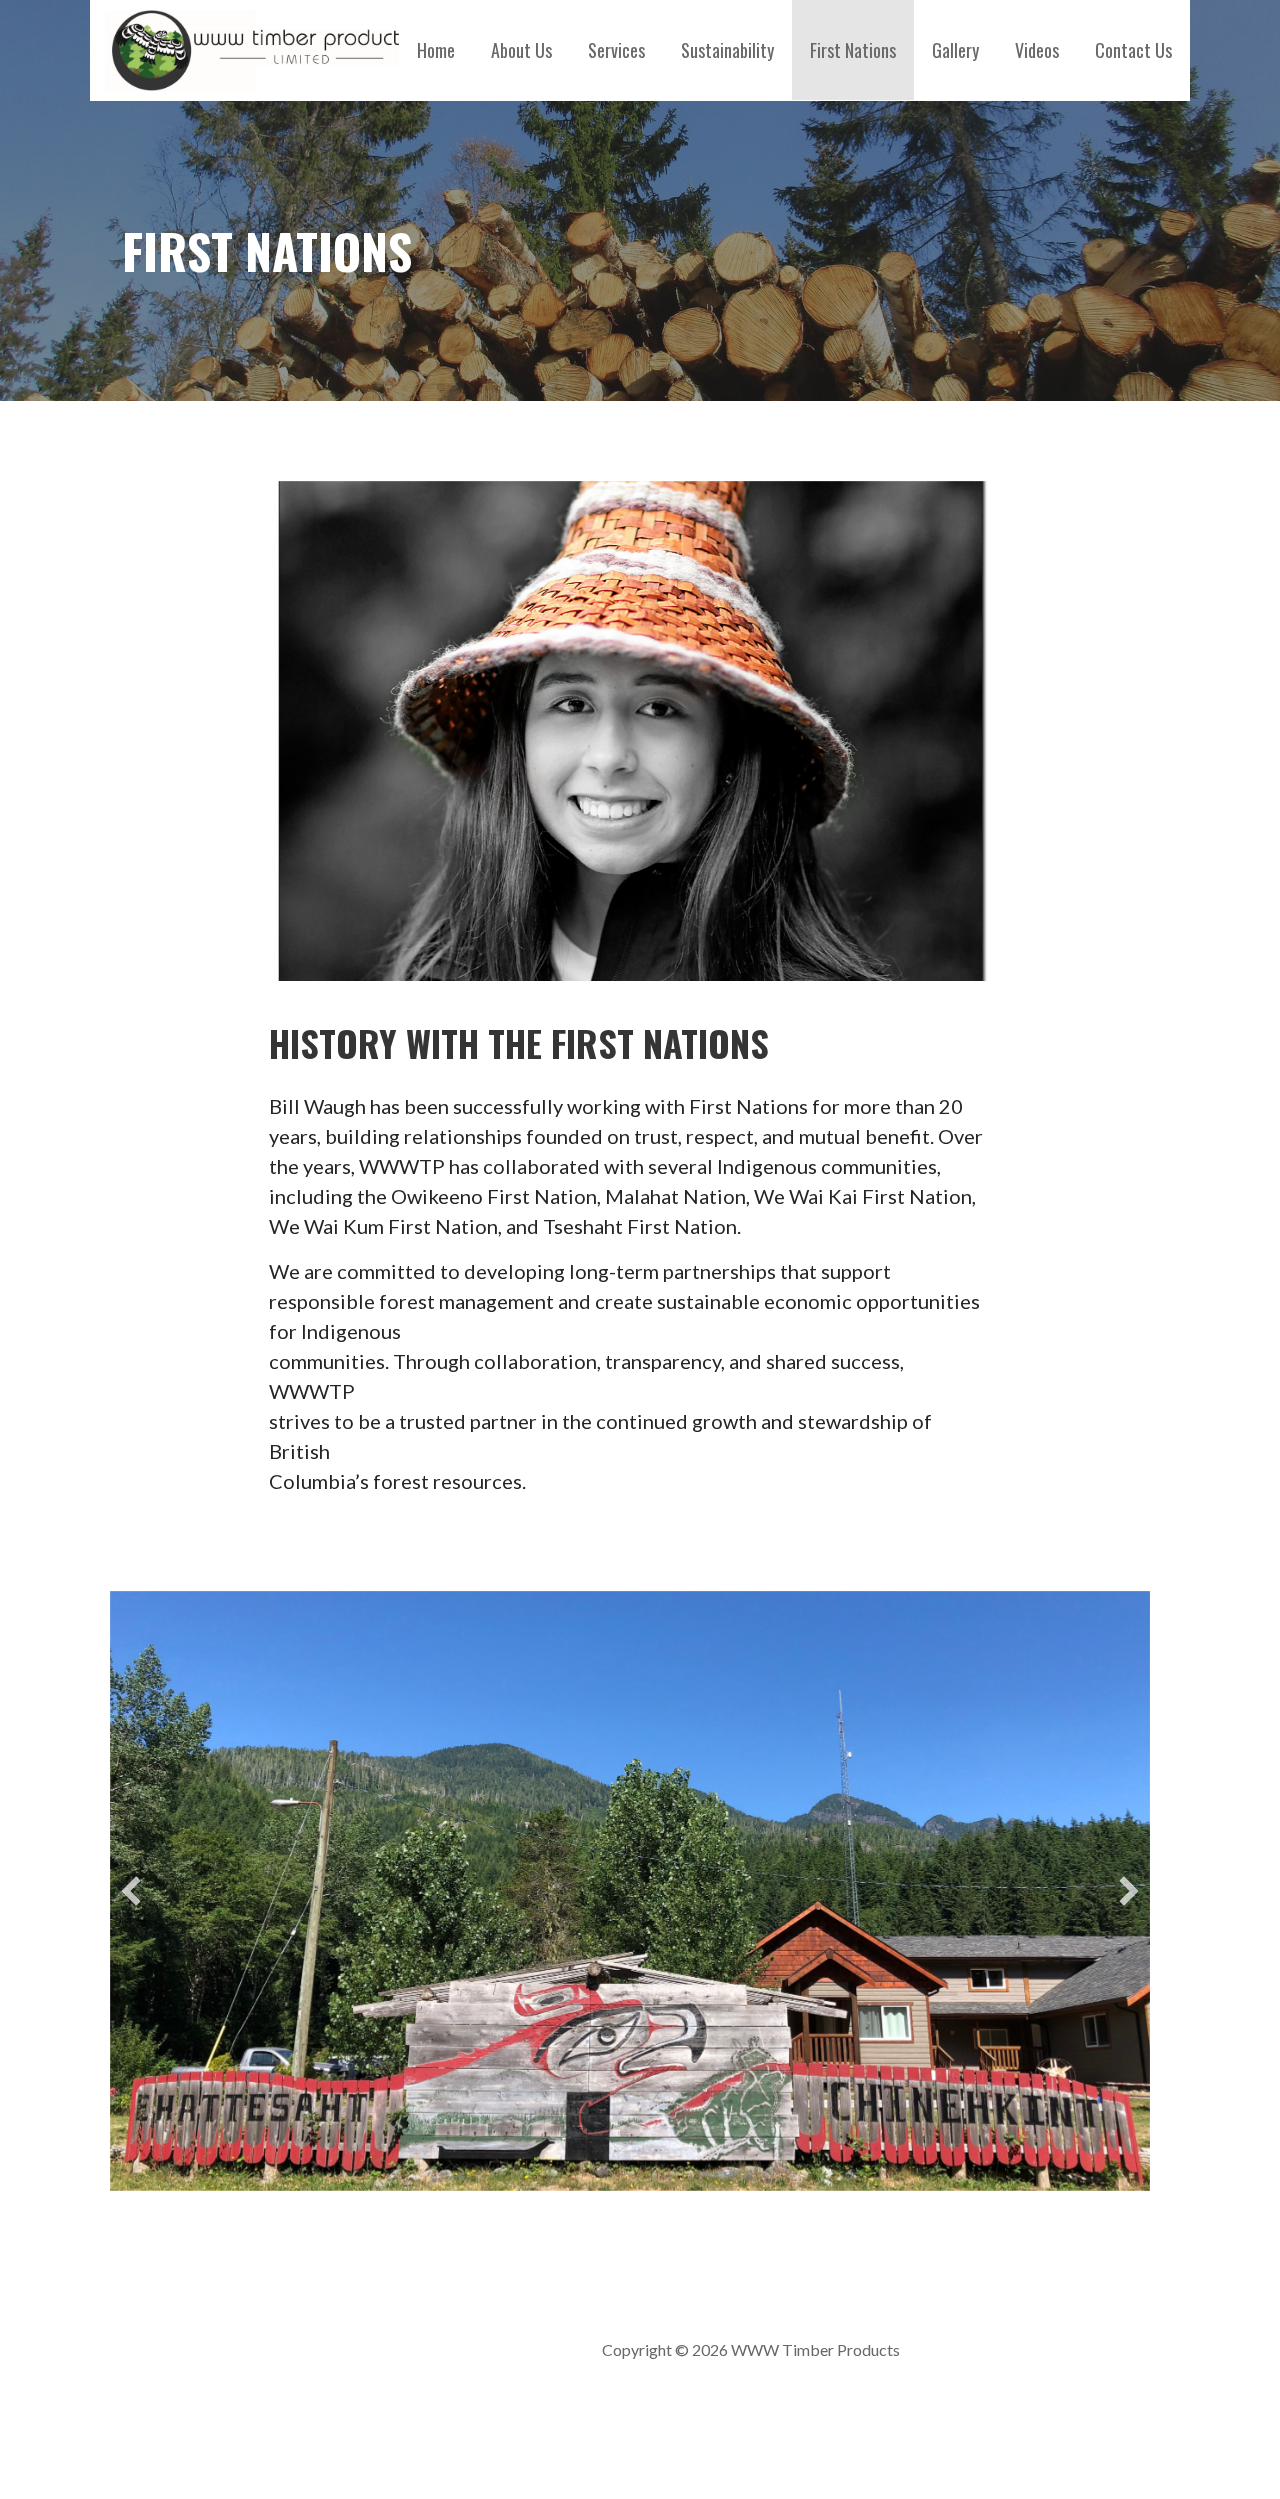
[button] (131, 1891)
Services (616, 50)
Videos (1037, 50)
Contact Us (1133, 50)
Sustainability (727, 50)
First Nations (853, 50)
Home (436, 50)
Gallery (955, 50)
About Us (521, 50)
